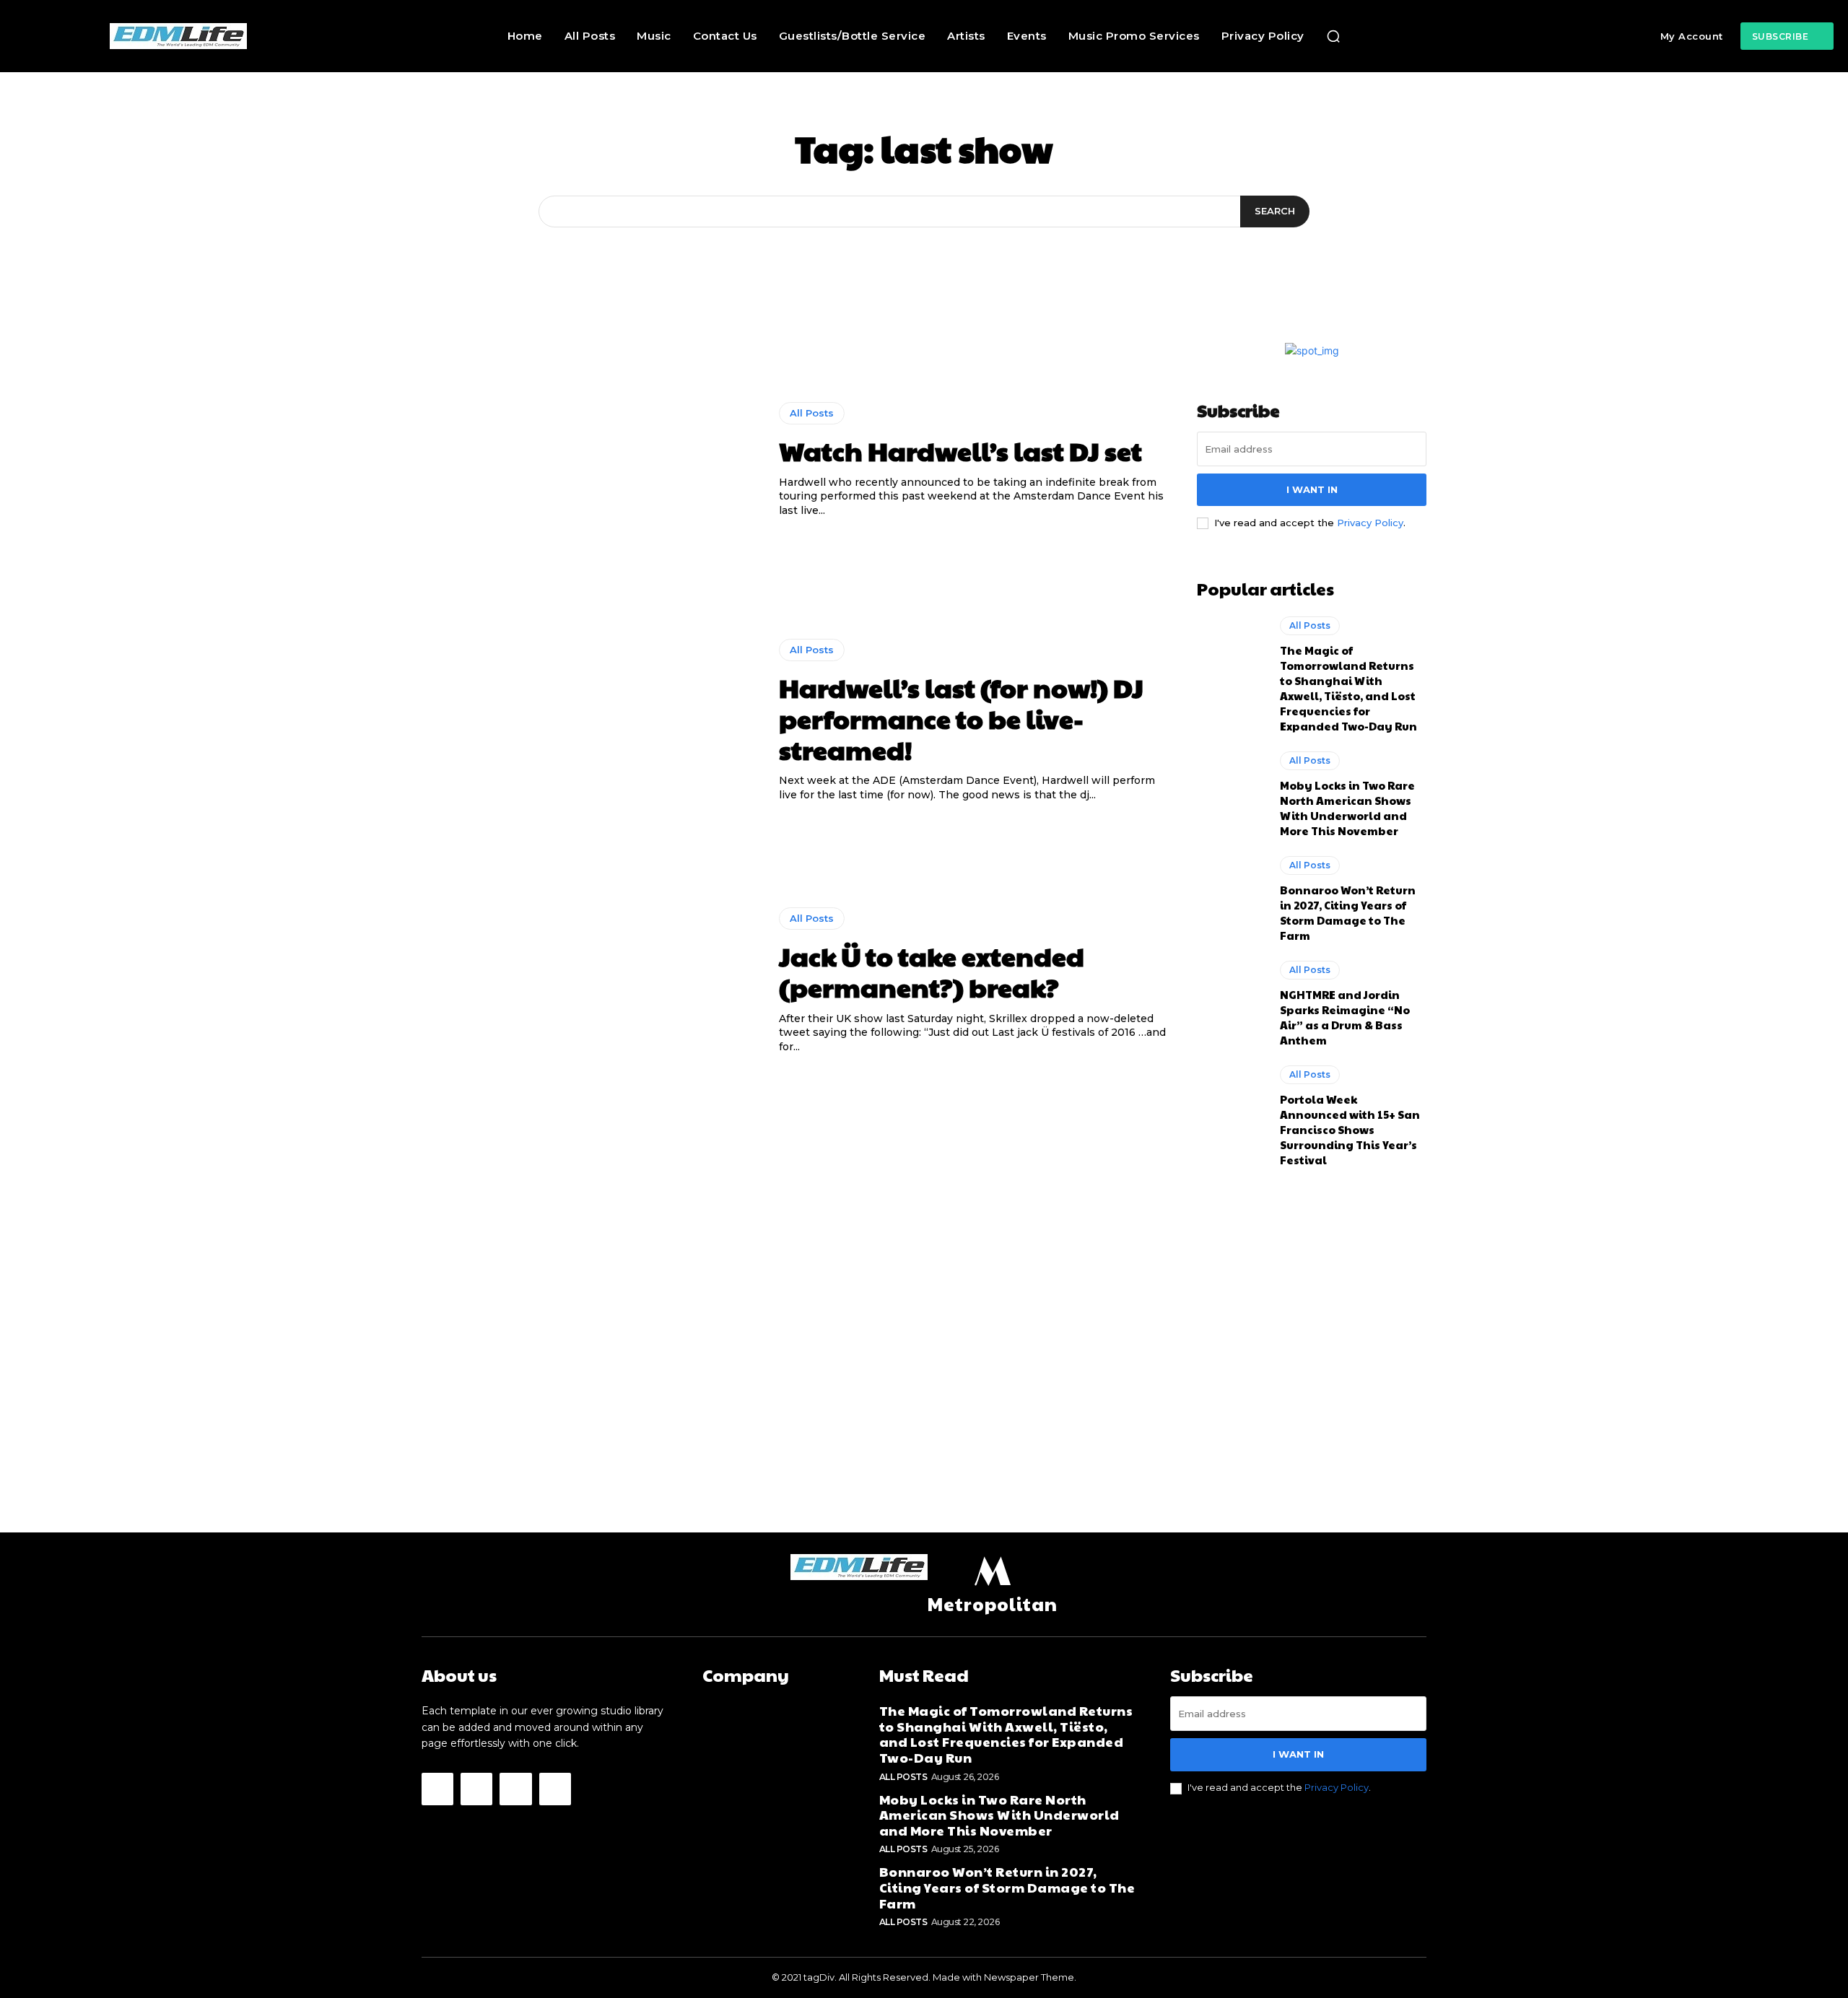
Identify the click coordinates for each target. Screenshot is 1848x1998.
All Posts (812, 413)
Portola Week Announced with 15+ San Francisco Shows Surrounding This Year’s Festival (1350, 1129)
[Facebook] (437, 1789)
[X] (515, 1789)
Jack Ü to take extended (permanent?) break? (932, 971)
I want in (1312, 489)
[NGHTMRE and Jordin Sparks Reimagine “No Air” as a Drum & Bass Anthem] (1231, 1002)
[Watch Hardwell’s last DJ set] (589, 461)
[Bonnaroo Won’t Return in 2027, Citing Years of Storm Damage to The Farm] (1231, 897)
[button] (1333, 36)
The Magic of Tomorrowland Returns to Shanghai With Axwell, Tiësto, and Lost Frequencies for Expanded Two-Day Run (1348, 688)
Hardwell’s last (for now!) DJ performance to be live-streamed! (961, 718)
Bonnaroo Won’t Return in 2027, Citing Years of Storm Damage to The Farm (1348, 912)
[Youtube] (555, 1789)
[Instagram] (476, 1789)
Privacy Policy (1370, 523)
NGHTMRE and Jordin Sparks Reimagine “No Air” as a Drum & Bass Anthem (1345, 1017)
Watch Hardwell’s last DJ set (960, 450)
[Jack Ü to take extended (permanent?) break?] (589, 981)
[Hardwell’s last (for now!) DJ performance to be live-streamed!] (589, 720)
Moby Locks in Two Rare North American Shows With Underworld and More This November (1347, 808)
